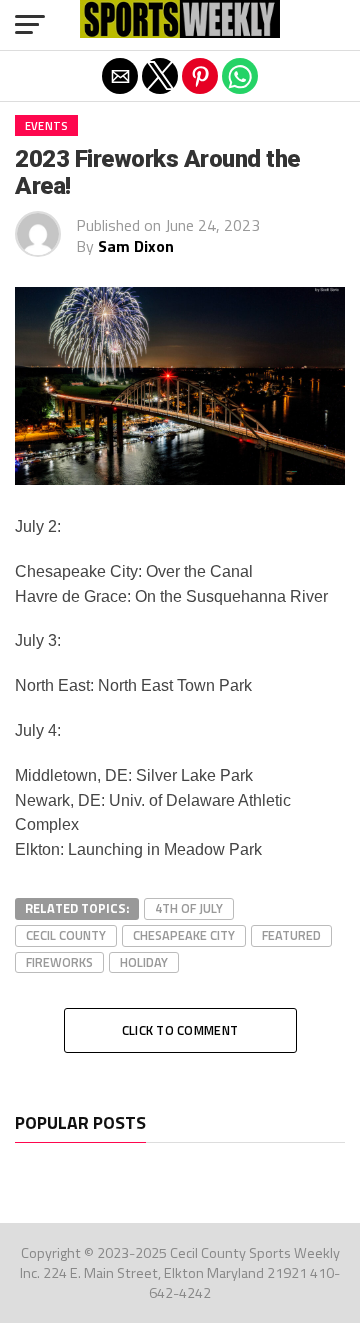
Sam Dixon (136, 246)
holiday (144, 962)
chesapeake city (184, 935)
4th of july (189, 908)
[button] (30, 25)
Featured (291, 935)
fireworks (59, 962)
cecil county (66, 935)
